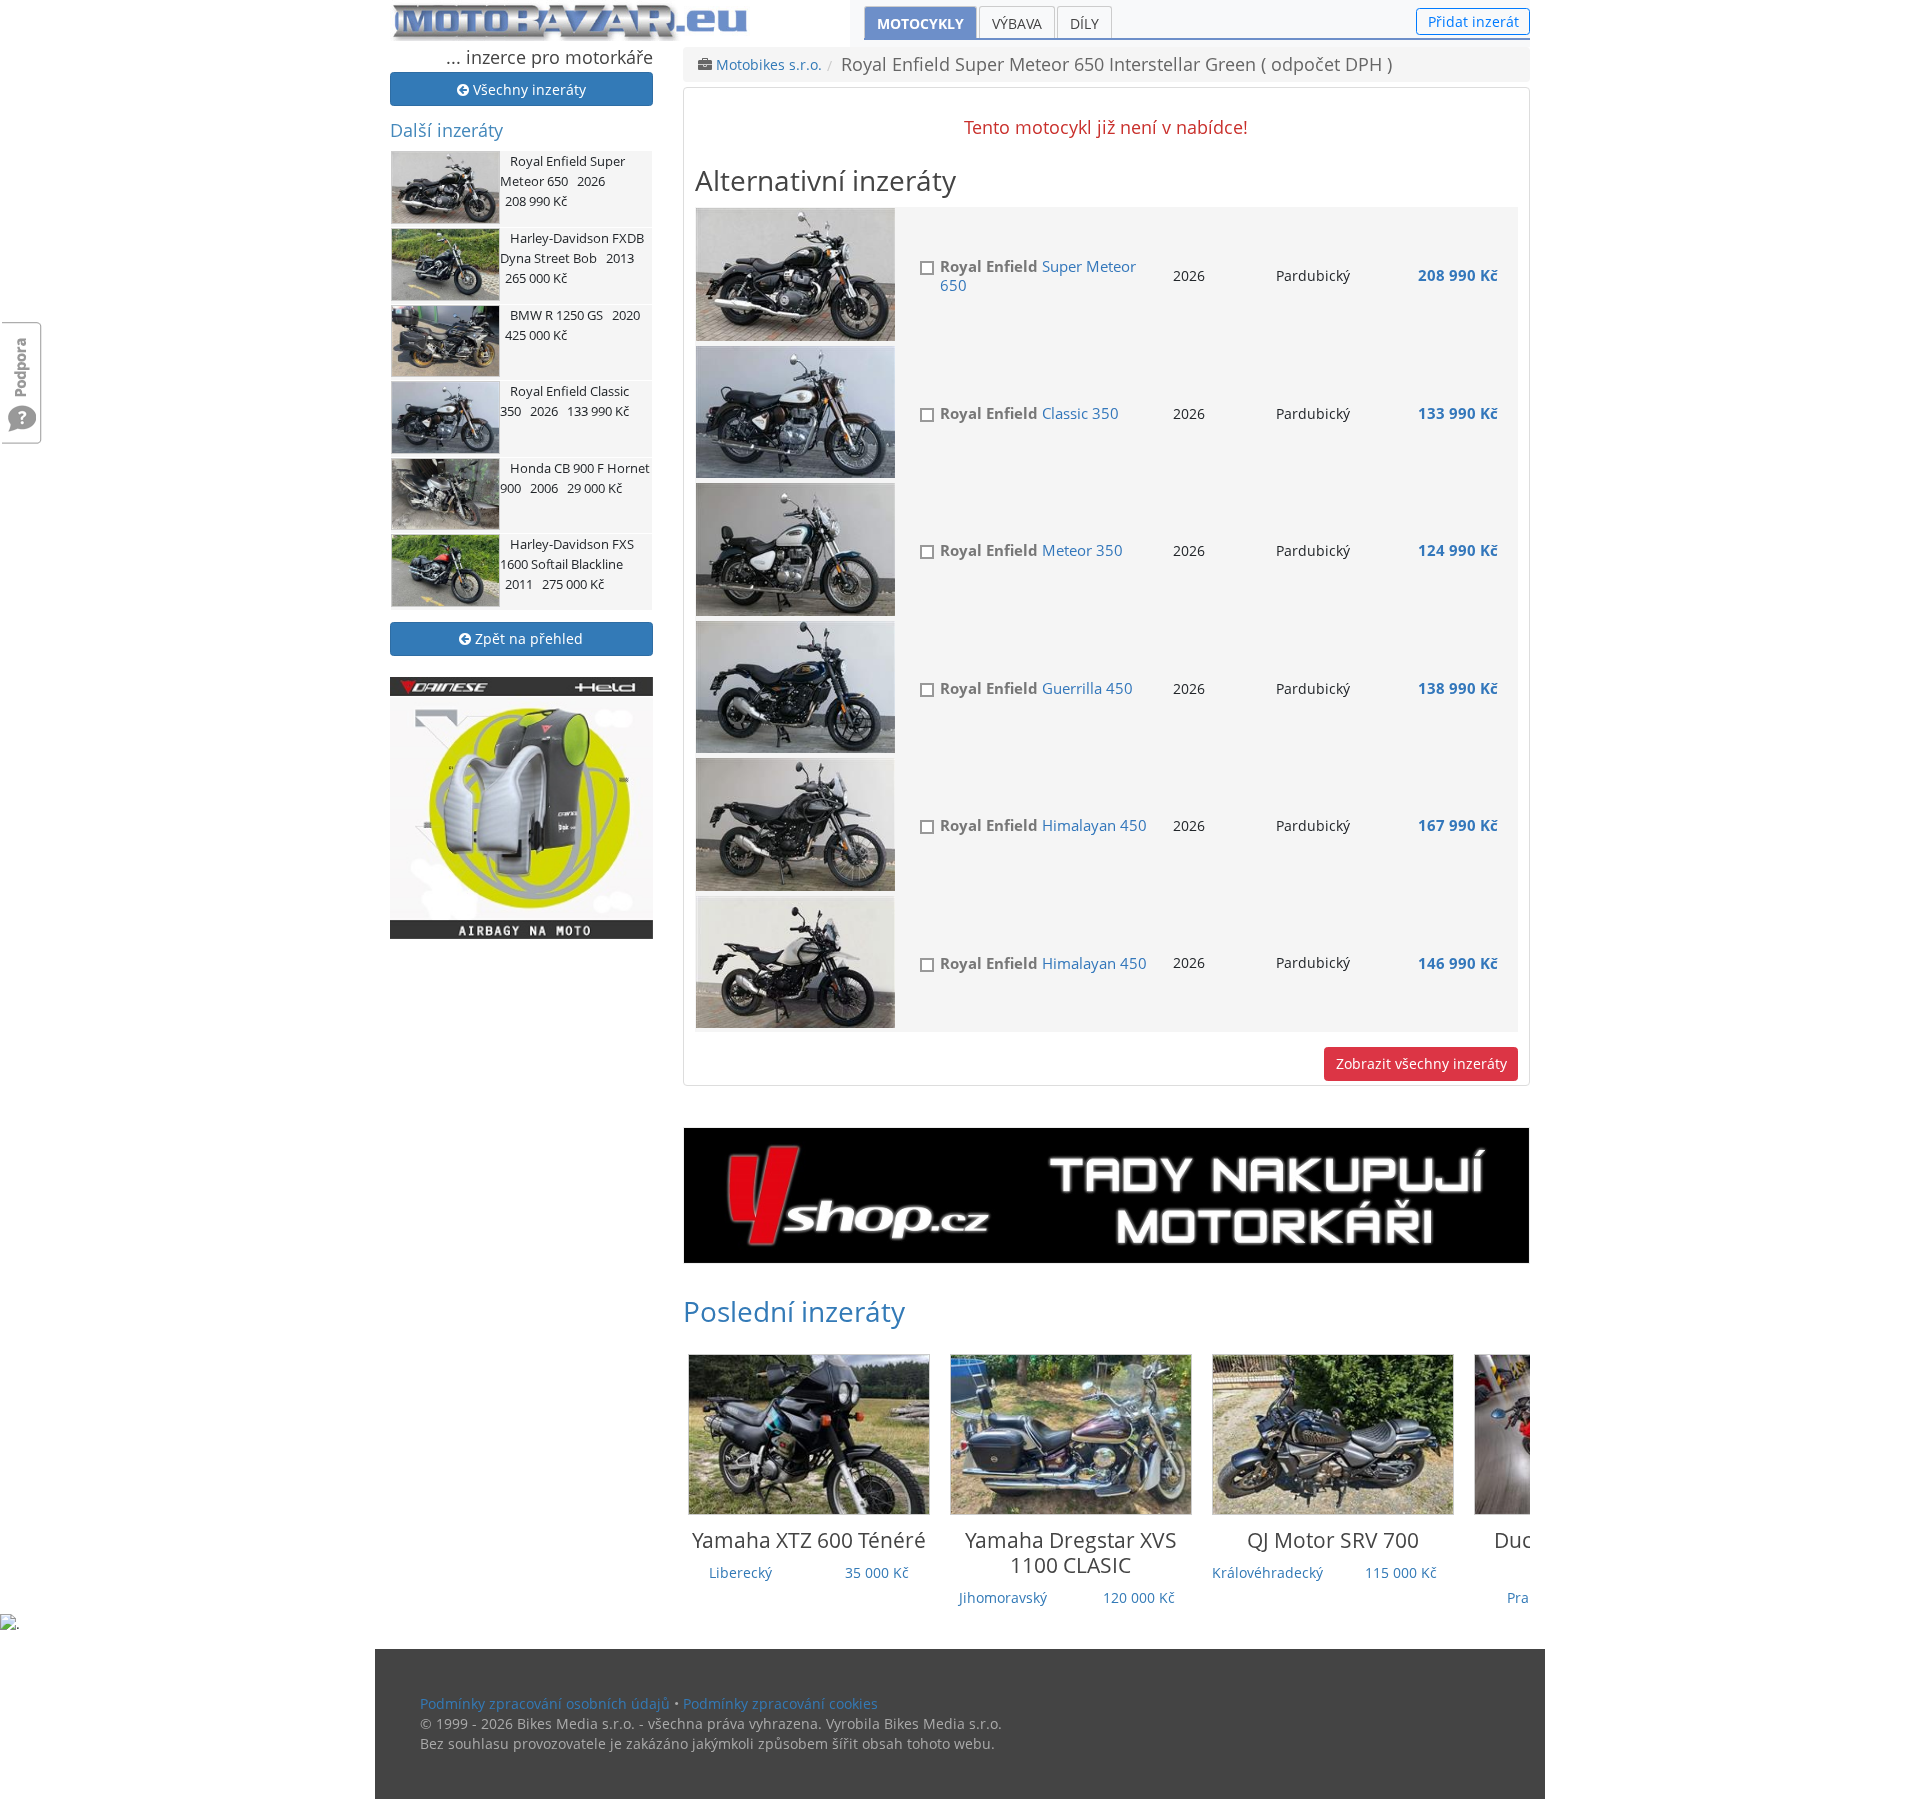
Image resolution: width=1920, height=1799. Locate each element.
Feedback (22, 357)
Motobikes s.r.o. (769, 64)
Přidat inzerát (1473, 21)
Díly (1084, 23)
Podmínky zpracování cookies (780, 1703)
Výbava (1017, 23)
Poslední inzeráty (794, 1311)
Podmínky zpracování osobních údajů (545, 1703)
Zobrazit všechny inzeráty (1421, 1063)
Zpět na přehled (527, 638)
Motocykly (920, 23)
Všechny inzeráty (527, 89)
